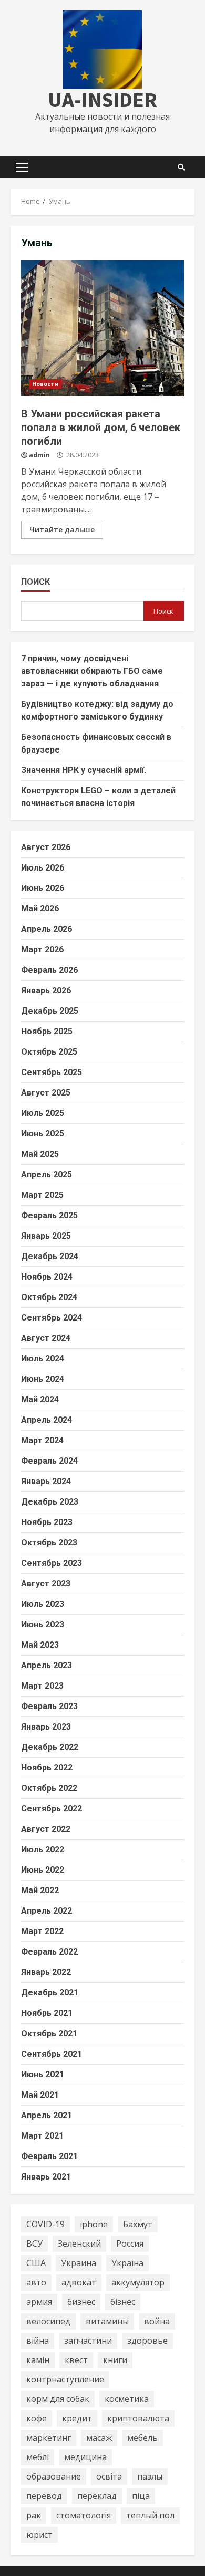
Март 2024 (42, 1440)
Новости (45, 384)
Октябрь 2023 (49, 1543)
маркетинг (49, 2438)
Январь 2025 (46, 1236)
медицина (85, 2457)
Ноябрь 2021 (47, 2013)
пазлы (150, 2476)
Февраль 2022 (49, 1952)
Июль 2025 (43, 1113)
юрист (39, 2535)
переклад (97, 2496)
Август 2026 (46, 847)
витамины (107, 2321)
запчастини (88, 2341)
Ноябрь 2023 (47, 1522)
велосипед (48, 2321)
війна (38, 2341)
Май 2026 (40, 909)
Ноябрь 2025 (47, 1031)
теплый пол (150, 2515)
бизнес (81, 2302)
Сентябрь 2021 (52, 2054)
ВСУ (34, 2244)
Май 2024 (40, 1399)
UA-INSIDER (102, 100)
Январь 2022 (46, 1972)
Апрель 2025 (47, 1174)
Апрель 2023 (47, 1665)
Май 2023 (40, 1645)
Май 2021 (40, 2095)
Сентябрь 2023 (52, 1563)
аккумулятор (138, 2282)
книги (115, 2360)
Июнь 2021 (43, 2074)
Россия (130, 2244)
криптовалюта (138, 2418)
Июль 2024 (43, 1359)
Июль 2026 (43, 868)
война (157, 2321)
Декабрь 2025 (50, 1011)
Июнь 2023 (43, 1624)
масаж (99, 2438)
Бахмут (138, 2224)
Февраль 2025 (49, 1215)
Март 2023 (42, 1686)
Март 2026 (42, 949)
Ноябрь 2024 (47, 1277)
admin (39, 455)
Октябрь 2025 (49, 1052)
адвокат (79, 2282)
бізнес (123, 2302)
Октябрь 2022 (49, 1788)
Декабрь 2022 (50, 1747)
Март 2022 (42, 1931)
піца (141, 2496)
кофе (37, 2418)
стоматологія (84, 2515)
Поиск (35, 582)
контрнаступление (65, 2379)
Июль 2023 (43, 1604)
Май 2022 (40, 1890)
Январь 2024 (46, 1481)
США (36, 2263)
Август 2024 (46, 1338)
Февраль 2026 (49, 970)
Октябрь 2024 (49, 1297)
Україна (127, 2263)
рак (34, 2515)
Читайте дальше (62, 529)
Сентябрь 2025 (52, 1072)
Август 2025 (46, 1093)
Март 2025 (42, 1195)
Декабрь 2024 (50, 1256)
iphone (94, 2224)
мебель (142, 2438)
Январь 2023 (46, 1727)
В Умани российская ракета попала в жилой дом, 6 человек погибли (102, 328)
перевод (44, 2496)
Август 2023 (46, 1584)
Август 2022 (46, 1829)
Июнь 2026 (43, 888)
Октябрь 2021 (49, 2033)
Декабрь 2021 (50, 1993)
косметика (127, 2399)
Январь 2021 (46, 2177)
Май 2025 (40, 1154)
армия (39, 2302)
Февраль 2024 (49, 1461)
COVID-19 (45, 2224)
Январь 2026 (46, 990)
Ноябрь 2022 (47, 1768)
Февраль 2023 (49, 1706)
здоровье (147, 2341)
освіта (109, 2476)
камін (38, 2360)
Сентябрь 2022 (52, 1808)
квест (76, 2360)
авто (36, 2282)
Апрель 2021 (47, 2115)
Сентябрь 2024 (52, 1318)
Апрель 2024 (47, 1420)
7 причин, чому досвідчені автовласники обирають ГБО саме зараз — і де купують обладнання (92, 671)
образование (54, 2476)
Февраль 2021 (49, 2156)
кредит (77, 2418)
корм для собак (58, 2399)
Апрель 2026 (47, 929)
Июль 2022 (43, 1849)
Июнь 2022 (43, 1870)
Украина (79, 2263)
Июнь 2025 (43, 1134)
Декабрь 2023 (50, 1502)
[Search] (181, 167)
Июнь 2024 (43, 1379)
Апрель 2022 (47, 1911)
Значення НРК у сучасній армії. (84, 770)
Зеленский (79, 2244)
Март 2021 (42, 2136)
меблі (38, 2457)
